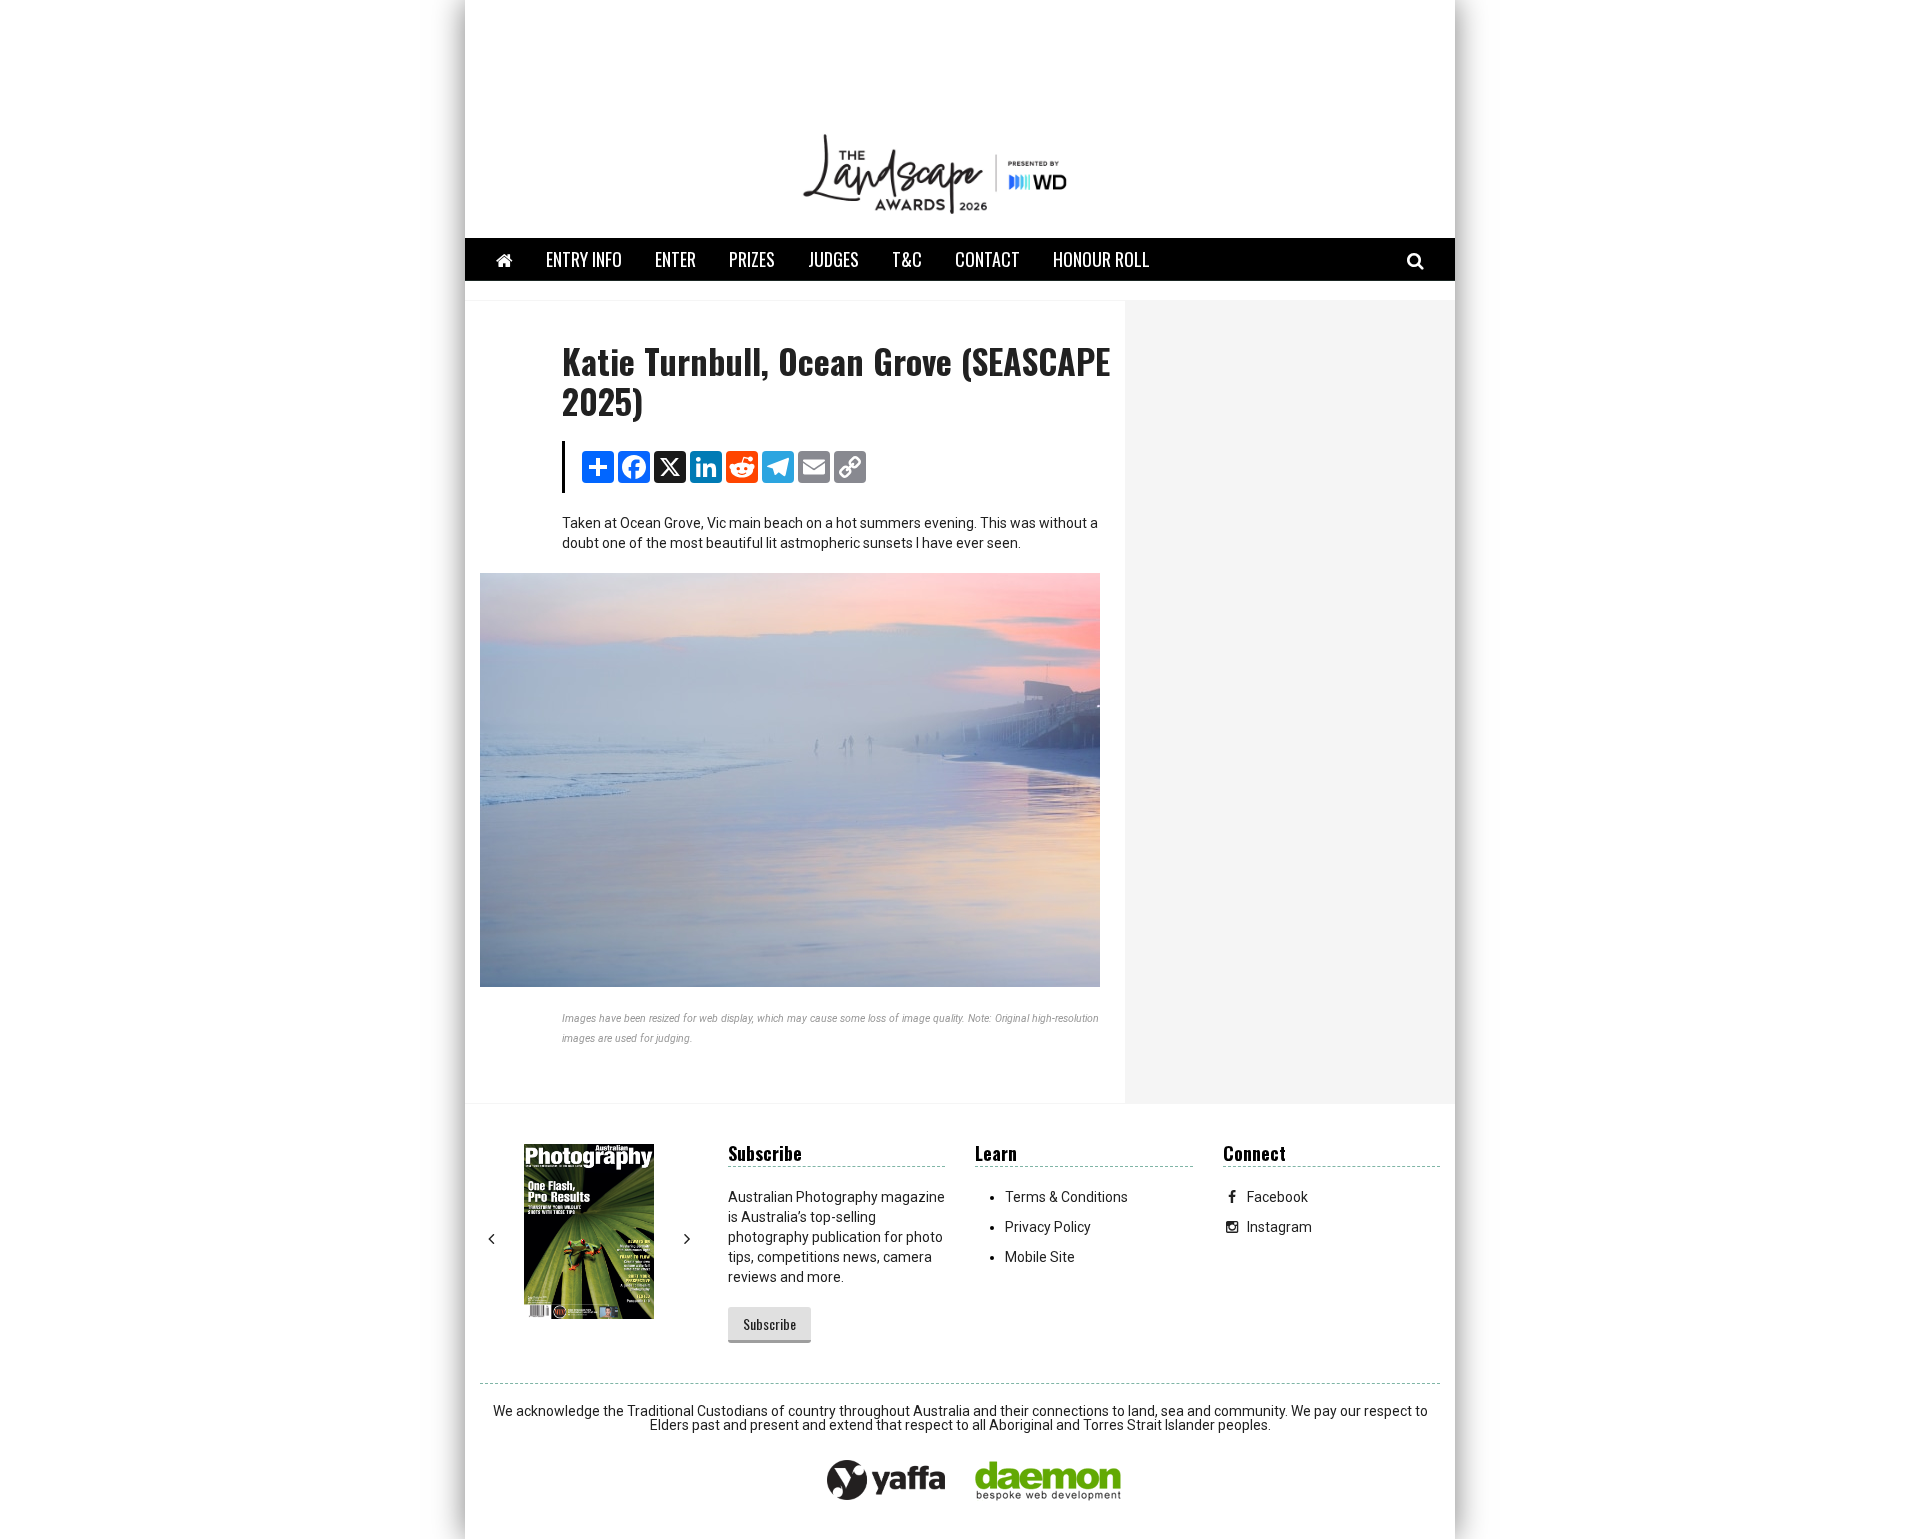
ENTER (675, 259)
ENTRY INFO (584, 259)
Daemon (1048, 1481)
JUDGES (833, 259)
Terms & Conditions (1066, 1197)
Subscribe (769, 1323)
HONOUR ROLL (1101, 259)
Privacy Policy (1048, 1227)
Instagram (1279, 1227)
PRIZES (752, 259)
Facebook (1277, 1197)
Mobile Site (1040, 1257)
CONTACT (987, 259)
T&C (907, 259)
